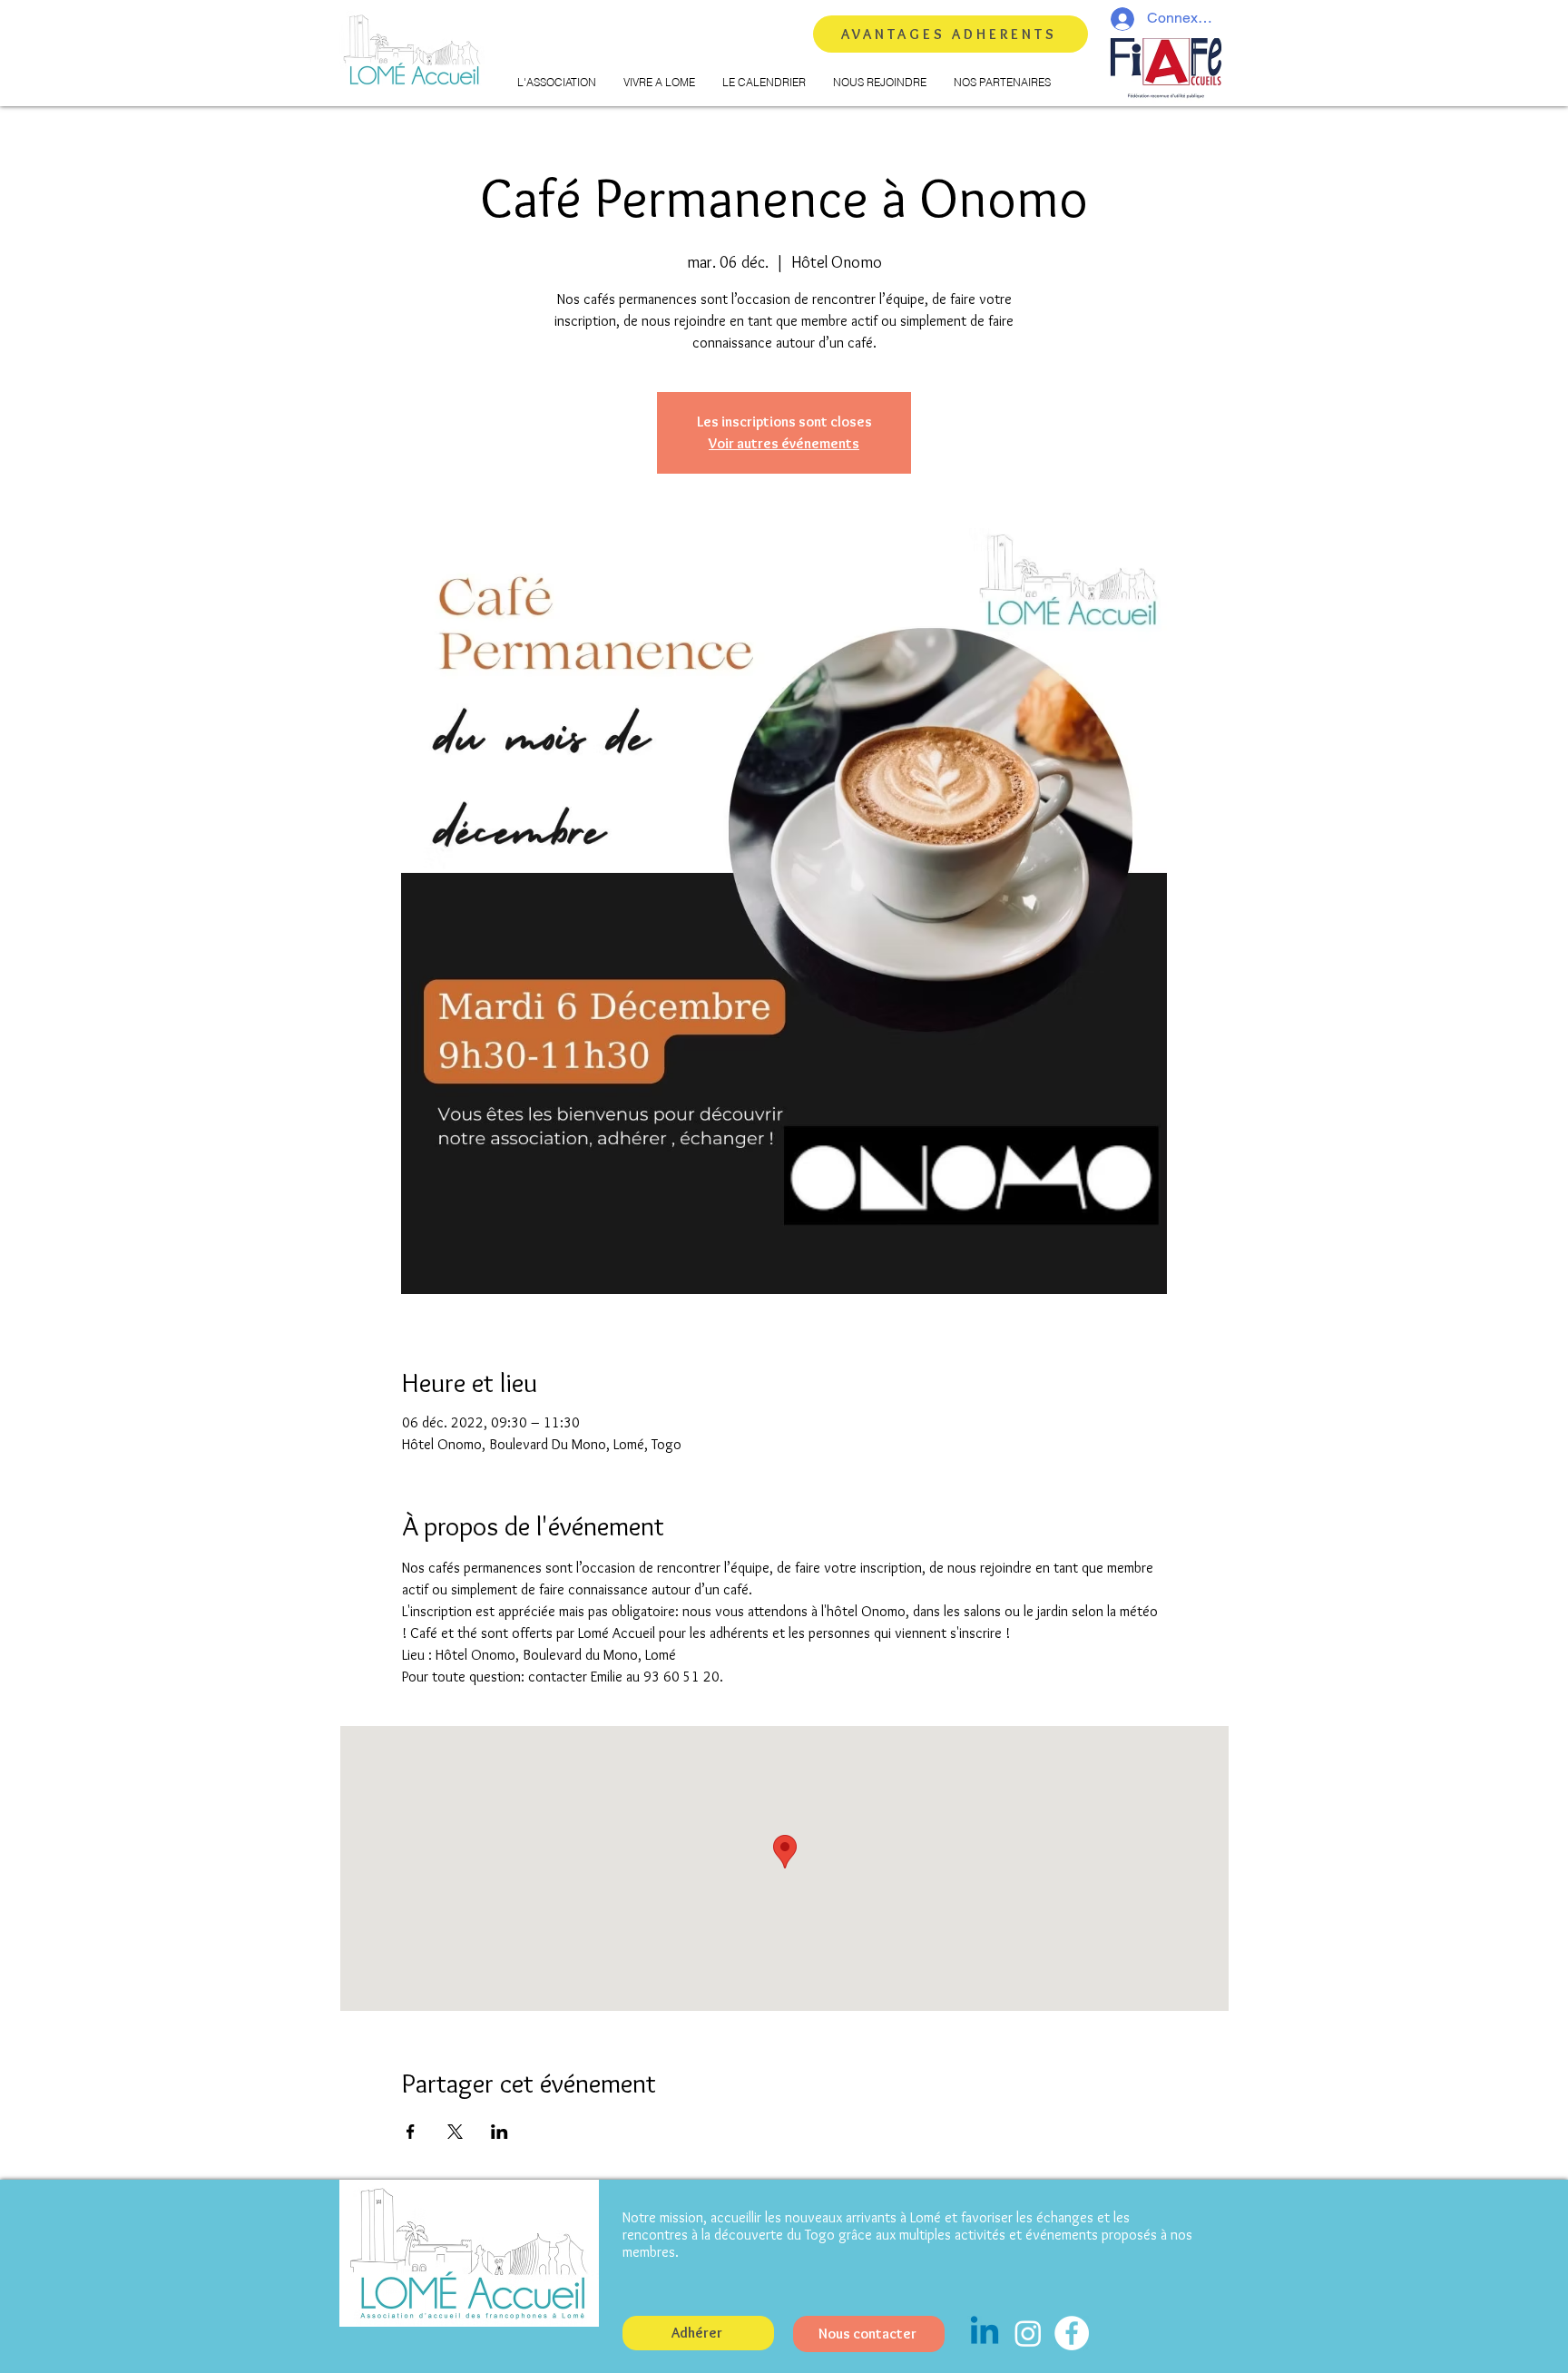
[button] (557, 83)
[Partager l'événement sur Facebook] (411, 2132)
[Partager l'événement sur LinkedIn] (500, 2132)
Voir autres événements (784, 443)
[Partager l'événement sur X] (455, 2132)
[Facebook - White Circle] (1072, 2333)
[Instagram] (1028, 2333)
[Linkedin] (985, 2333)
